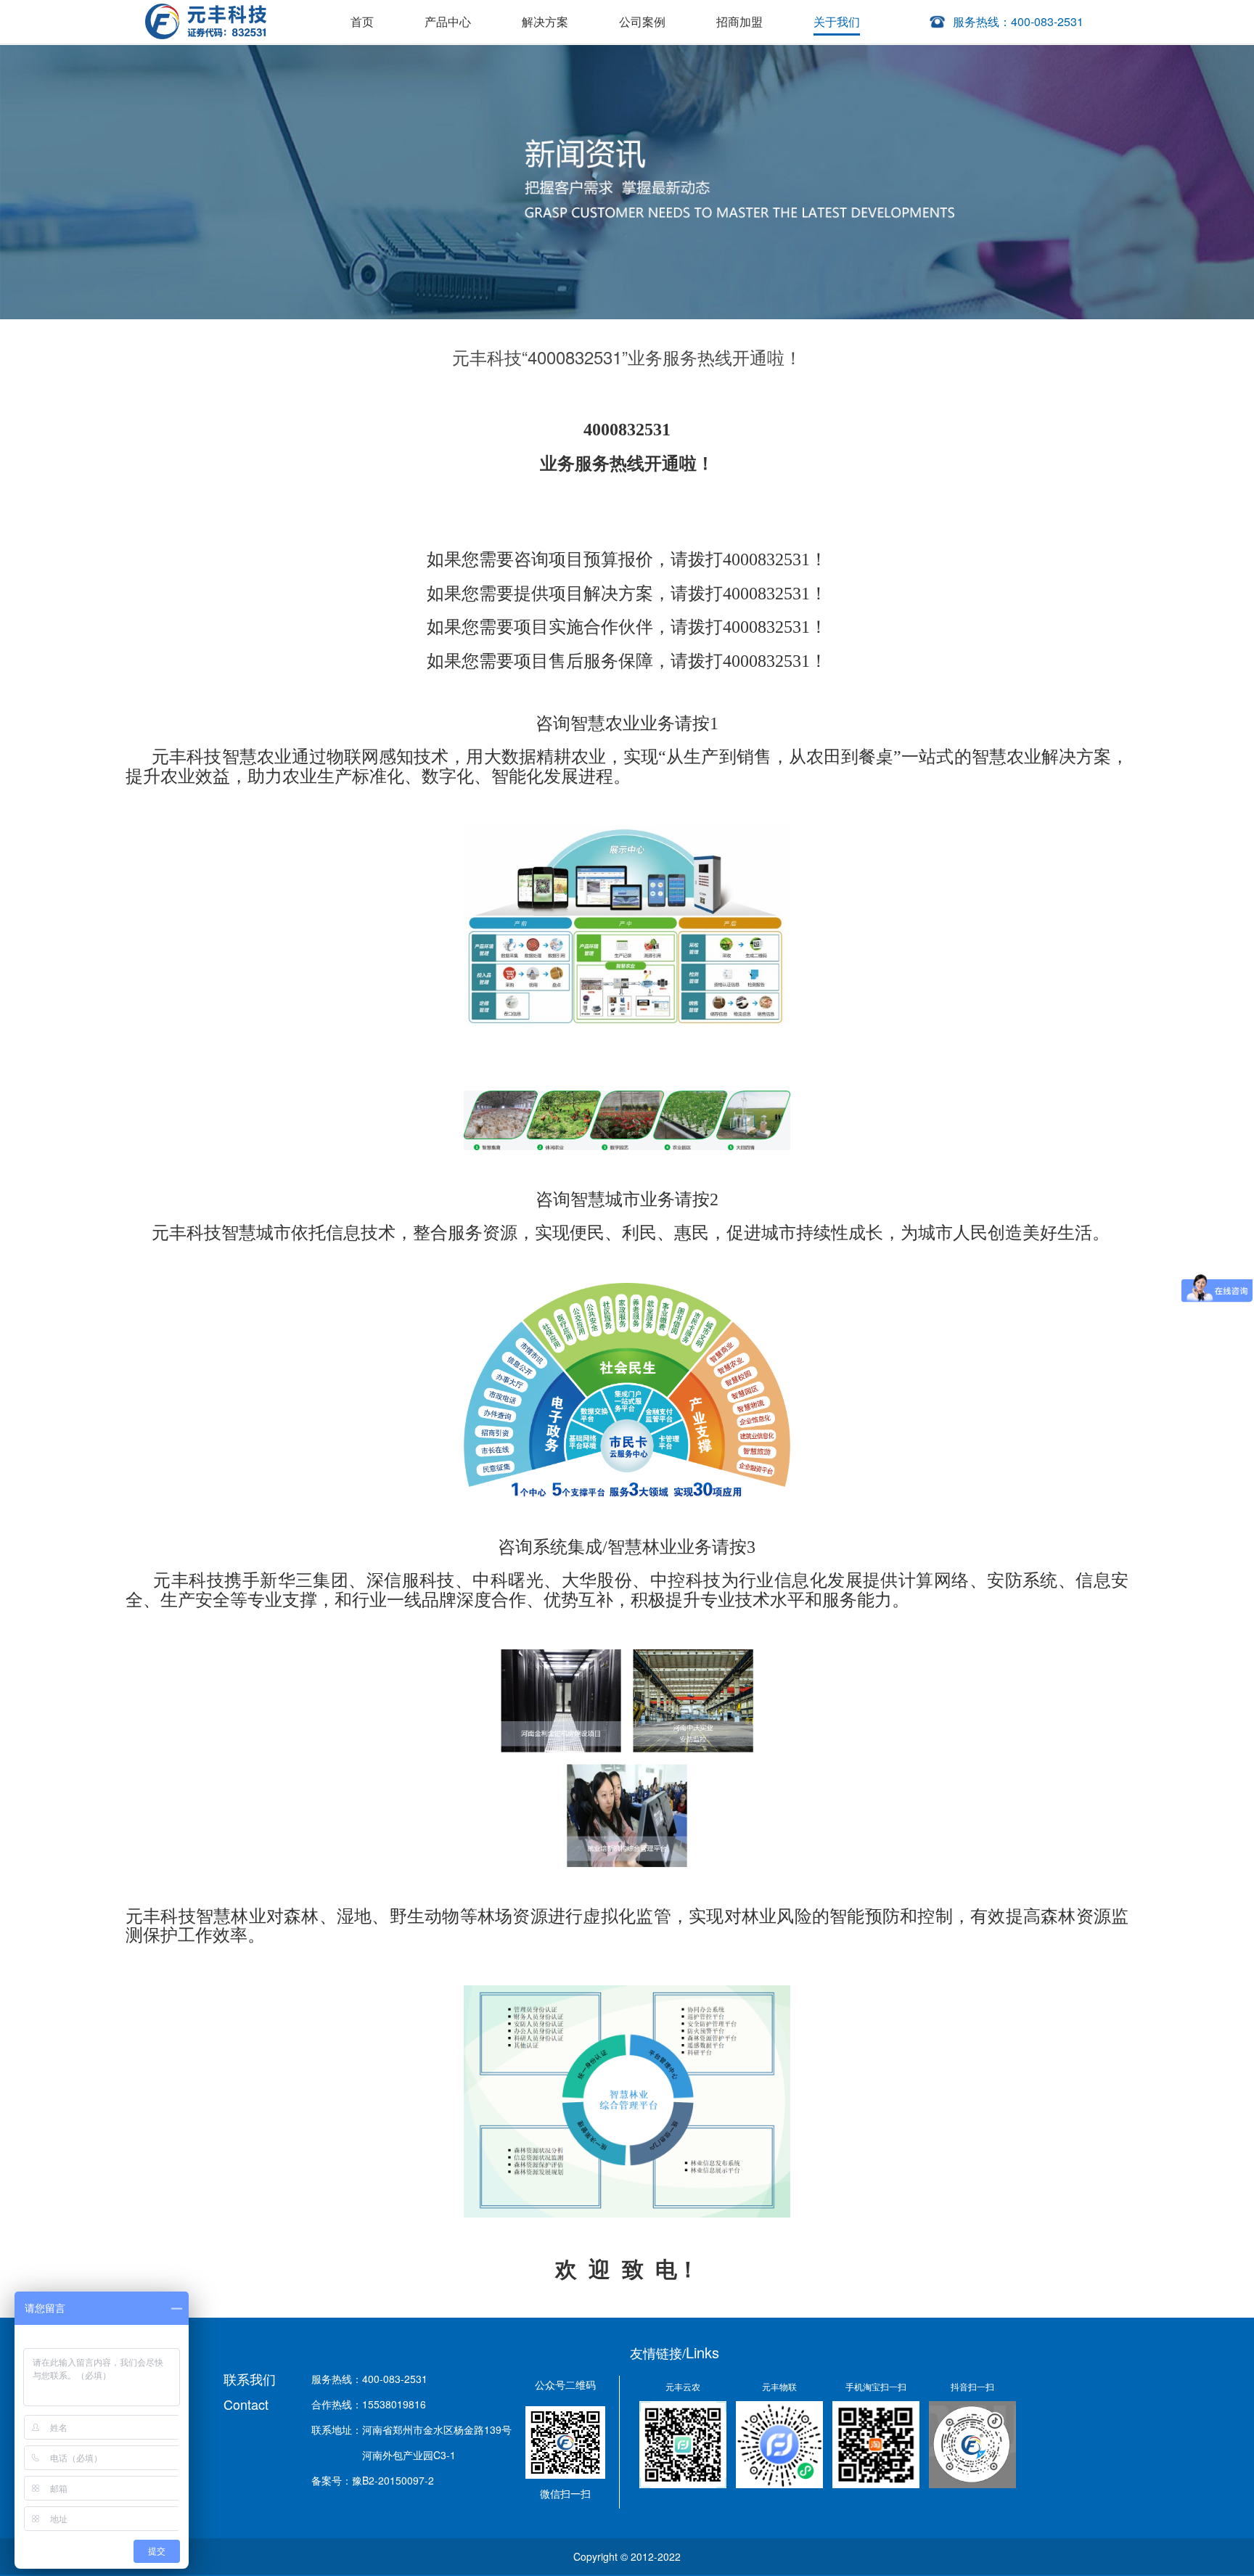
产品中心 (448, 21)
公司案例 (642, 21)
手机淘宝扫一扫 (876, 2386)
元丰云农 (683, 2386)
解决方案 (545, 21)
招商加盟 (739, 21)
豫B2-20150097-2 (393, 2480)
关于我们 (837, 21)
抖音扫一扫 (972, 2386)
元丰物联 (779, 2386)
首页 (362, 21)
